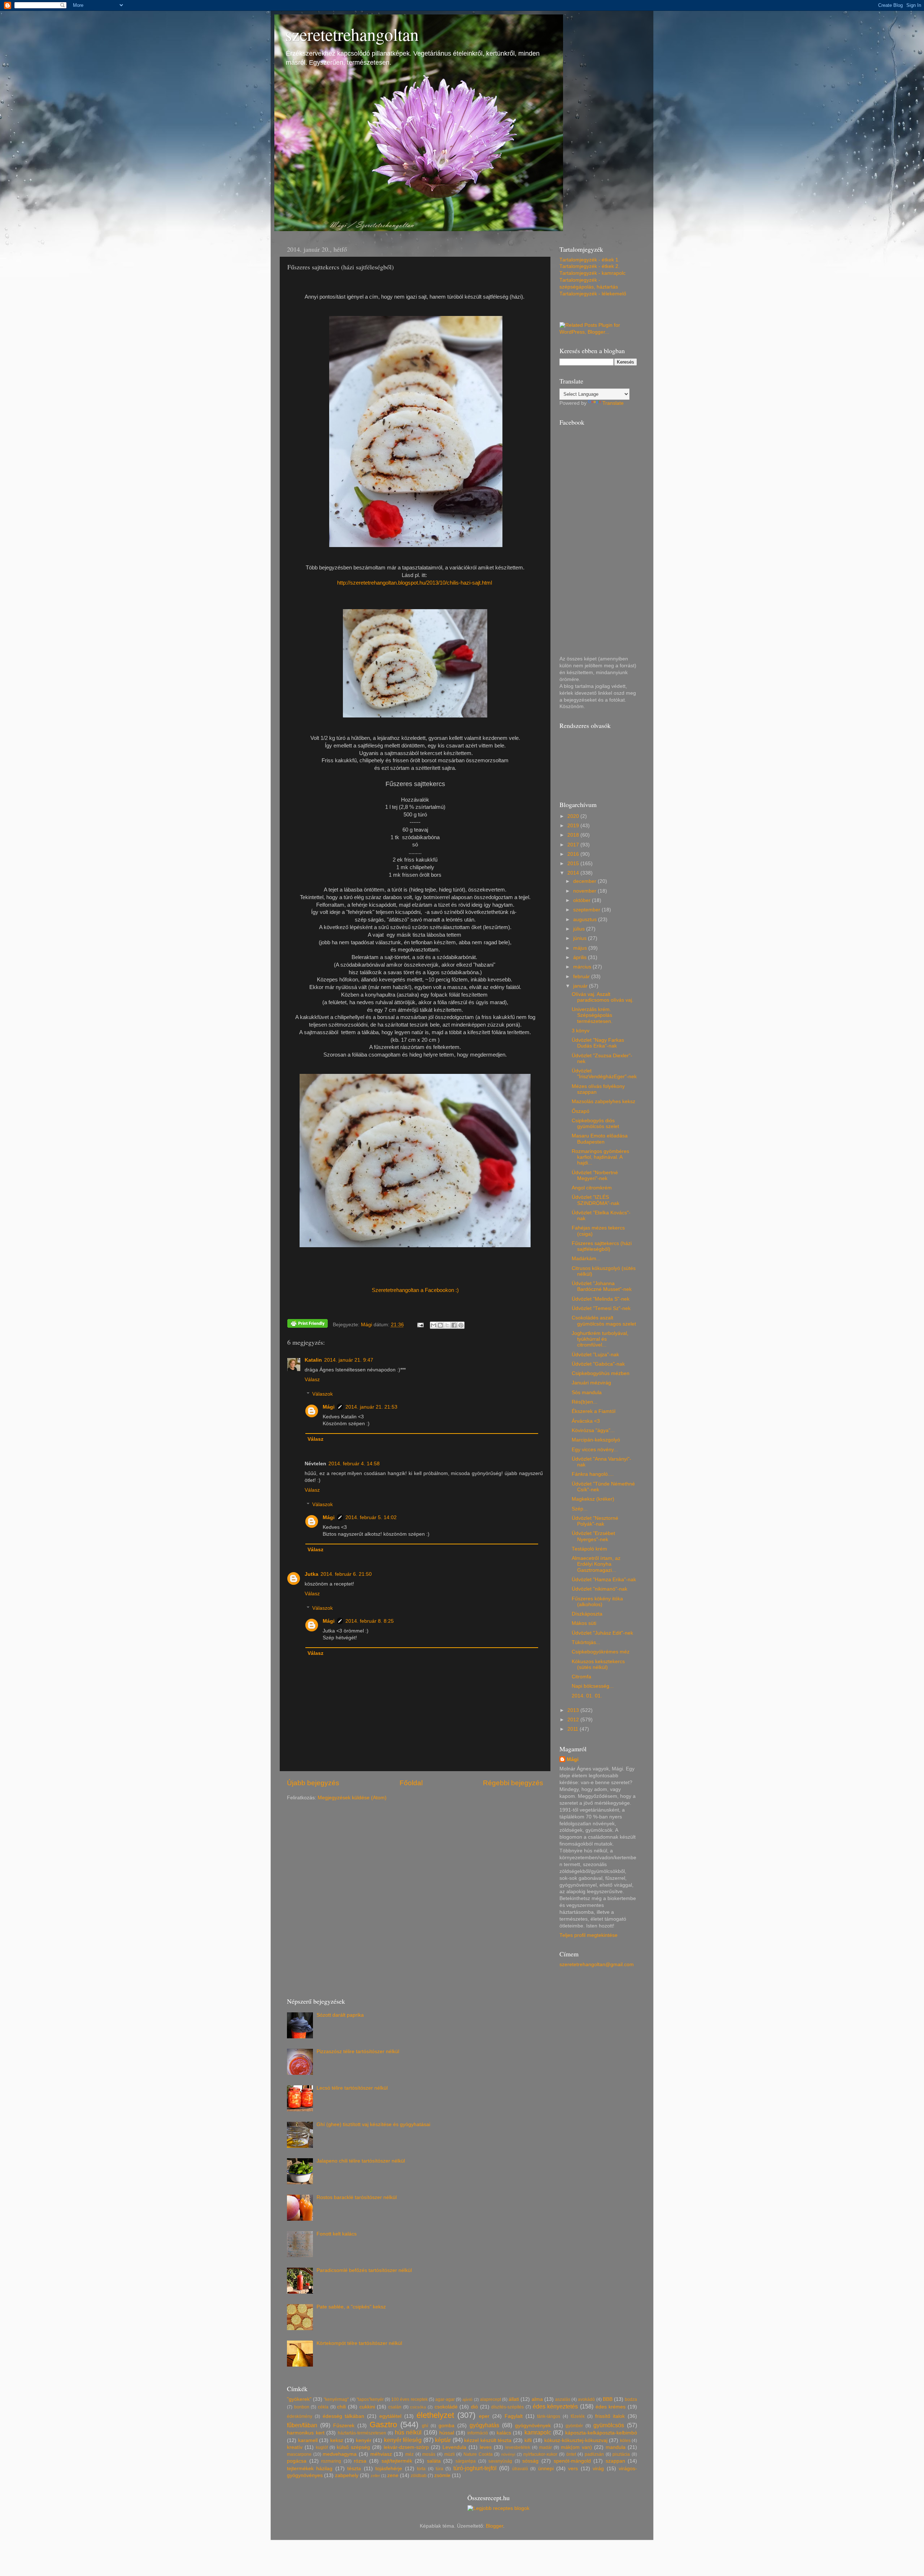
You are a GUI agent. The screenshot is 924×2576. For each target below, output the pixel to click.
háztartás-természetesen (362, 2433)
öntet (571, 2454)
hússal (447, 2433)
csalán (395, 2407)
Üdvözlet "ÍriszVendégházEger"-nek (604, 1074)
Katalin (313, 1360)
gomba (446, 2426)
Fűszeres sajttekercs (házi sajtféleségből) (602, 1246)
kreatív (295, 2447)
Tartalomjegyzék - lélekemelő (593, 294)
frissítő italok (610, 2416)
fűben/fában (302, 2425)
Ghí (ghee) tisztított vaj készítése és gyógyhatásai (373, 2124)
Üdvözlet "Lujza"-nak (595, 1355)
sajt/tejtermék (397, 2461)
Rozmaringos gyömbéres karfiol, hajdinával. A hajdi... (600, 1157)
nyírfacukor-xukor (540, 2454)
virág (598, 2469)
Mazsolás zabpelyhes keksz (603, 1101)
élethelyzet (435, 2415)
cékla (323, 2407)
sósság (530, 2461)
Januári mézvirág (591, 1383)
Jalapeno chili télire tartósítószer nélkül (361, 2161)
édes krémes (611, 2407)
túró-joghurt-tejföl (475, 2468)
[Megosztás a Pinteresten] (461, 1325)
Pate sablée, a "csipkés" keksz (351, 2307)
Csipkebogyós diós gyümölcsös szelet (595, 1124)
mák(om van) (576, 2447)
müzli (450, 2454)
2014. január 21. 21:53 (371, 1407)
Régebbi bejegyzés (513, 1783)
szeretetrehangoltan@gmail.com (597, 1964)
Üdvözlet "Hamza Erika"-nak (604, 1580)
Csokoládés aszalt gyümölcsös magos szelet (604, 1321)
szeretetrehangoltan (352, 34)
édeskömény (300, 2416)
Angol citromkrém (592, 1188)
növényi (508, 2454)
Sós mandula (587, 1393)
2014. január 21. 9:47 (349, 1360)
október (583, 900)
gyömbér (574, 2426)
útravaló (520, 2469)
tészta (354, 2469)
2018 (574, 835)
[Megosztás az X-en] (447, 1325)
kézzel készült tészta (488, 2440)
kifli (528, 2440)
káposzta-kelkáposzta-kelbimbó (601, 2433)
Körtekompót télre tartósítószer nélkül (359, 2343)
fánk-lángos (549, 2416)
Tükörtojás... (586, 1642)
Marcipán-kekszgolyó (596, 1440)
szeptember (587, 910)
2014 (574, 873)
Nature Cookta (478, 2454)
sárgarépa (466, 2461)
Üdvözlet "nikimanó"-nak (600, 1589)
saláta (434, 2461)
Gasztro (383, 2425)
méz (409, 2454)
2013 (574, 1710)
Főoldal (411, 1783)
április (581, 957)
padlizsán (594, 2454)
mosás (429, 2454)
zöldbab (419, 2476)
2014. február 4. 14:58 (354, 1464)
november (585, 891)
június (581, 938)
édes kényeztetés (555, 2406)
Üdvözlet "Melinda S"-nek (601, 1299)
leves (486, 2447)
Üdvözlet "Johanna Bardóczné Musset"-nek (602, 1286)
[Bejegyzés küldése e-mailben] (420, 1325)
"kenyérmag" (336, 2399)
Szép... (580, 1509)
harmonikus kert (306, 2433)
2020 (574, 816)
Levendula (454, 2447)
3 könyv (581, 1031)
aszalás (563, 2399)
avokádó (586, 2399)
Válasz (312, 1380)
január (581, 986)
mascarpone (299, 2454)
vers (573, 2469)
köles (625, 2441)
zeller (375, 2476)
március (583, 967)
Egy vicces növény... (595, 1450)
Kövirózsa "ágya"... (593, 1430)
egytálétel (390, 2416)
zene (393, 2475)
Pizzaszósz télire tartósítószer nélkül (358, 2052)
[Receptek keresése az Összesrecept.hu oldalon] (498, 2508)
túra (439, 2469)
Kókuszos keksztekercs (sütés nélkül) (598, 1664)
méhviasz (381, 2454)
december (585, 881)
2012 (574, 1720)
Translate (613, 403)
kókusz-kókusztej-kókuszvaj (576, 2440)
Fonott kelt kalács (337, 2234)
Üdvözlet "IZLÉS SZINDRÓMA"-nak (596, 1200)
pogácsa (297, 2461)
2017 (574, 845)
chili (341, 2407)
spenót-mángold (572, 2461)
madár (546, 2447)
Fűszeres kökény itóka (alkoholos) (597, 1602)
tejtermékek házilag (310, 2469)
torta (421, 2469)
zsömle (442, 2475)
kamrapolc (538, 2432)
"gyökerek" (299, 2399)
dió (474, 2407)
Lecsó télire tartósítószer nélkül (352, 2088)
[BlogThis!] (440, 1325)
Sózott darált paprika (340, 2015)
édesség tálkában (344, 2416)
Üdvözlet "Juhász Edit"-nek (602, 1633)
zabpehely (347, 2475)
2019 (574, 826)
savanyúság (500, 2461)
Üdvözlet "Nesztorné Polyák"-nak (595, 1521)
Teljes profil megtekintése (589, 1935)
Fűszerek (344, 2426)
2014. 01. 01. (587, 1696)
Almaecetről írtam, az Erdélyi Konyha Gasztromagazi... (596, 1564)
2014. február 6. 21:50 (346, 1574)
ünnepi (546, 2469)
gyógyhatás (484, 2425)
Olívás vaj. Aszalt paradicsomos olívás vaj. (603, 997)
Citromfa (581, 1677)
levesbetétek (518, 2447)
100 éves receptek (409, 2399)
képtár (443, 2440)
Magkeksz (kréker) (593, 1499)
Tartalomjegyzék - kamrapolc (592, 273)
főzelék (578, 2416)
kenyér (364, 2440)
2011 (574, 1729)
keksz (337, 2440)
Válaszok (322, 1394)
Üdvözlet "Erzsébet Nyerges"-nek (593, 1536)
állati (514, 2399)
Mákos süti (584, 1623)
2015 (574, 864)
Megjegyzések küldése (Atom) (352, 1798)
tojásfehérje (389, 2469)
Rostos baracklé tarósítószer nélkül (357, 2197)
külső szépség (353, 2447)
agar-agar (445, 2399)
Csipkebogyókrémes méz (601, 1652)
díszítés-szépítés (507, 2407)
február (582, 977)
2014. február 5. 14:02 (371, 1517)
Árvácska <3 (586, 1421)
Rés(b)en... (585, 1402)
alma (537, 2399)
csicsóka (418, 2407)
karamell (308, 2440)
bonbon (302, 2407)
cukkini (367, 2407)
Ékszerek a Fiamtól (594, 1411)
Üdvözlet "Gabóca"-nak (598, 1364)
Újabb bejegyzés (313, 1783)
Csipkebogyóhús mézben (601, 1373)
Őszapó (581, 1111)
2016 (574, 854)
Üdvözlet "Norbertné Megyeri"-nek (595, 1176)
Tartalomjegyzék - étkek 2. (590, 266)
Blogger (494, 2526)
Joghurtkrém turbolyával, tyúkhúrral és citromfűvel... (600, 1339)
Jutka (311, 1574)
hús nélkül (408, 2432)
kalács (504, 2433)
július (580, 929)
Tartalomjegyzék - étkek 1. (590, 260)
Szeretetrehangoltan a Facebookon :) (415, 1290)
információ (478, 2433)
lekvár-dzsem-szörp (406, 2447)
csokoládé (446, 2407)
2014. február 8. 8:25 (370, 1621)
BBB (608, 2399)
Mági (329, 1407)
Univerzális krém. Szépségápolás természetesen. (592, 1015)
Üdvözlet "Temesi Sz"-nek (601, 1308)
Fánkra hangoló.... (593, 1474)
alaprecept (491, 2399)
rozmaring (331, 2461)
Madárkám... (586, 1259)
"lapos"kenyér (370, 2399)
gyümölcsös (609, 2425)
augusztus (586, 920)
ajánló (467, 2399)
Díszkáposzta (587, 1614)
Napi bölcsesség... (593, 1686)
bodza (631, 2399)
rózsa (360, 2461)
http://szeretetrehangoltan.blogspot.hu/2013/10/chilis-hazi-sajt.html (415, 583)
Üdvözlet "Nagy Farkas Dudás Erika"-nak (598, 1043)
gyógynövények (533, 2426)
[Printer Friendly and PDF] (308, 1325)
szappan (615, 2461)
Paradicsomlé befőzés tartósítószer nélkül (364, 2270)
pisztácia (621, 2454)
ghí (425, 2426)
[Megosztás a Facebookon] (454, 1325)
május (581, 948)
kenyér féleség (403, 2440)
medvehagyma (340, 2454)
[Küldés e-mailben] (433, 1325)
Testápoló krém (589, 1549)
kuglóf (322, 2447)
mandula (616, 2447)
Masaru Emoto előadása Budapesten (600, 1139)
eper (484, 2416)
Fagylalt (514, 2416)
